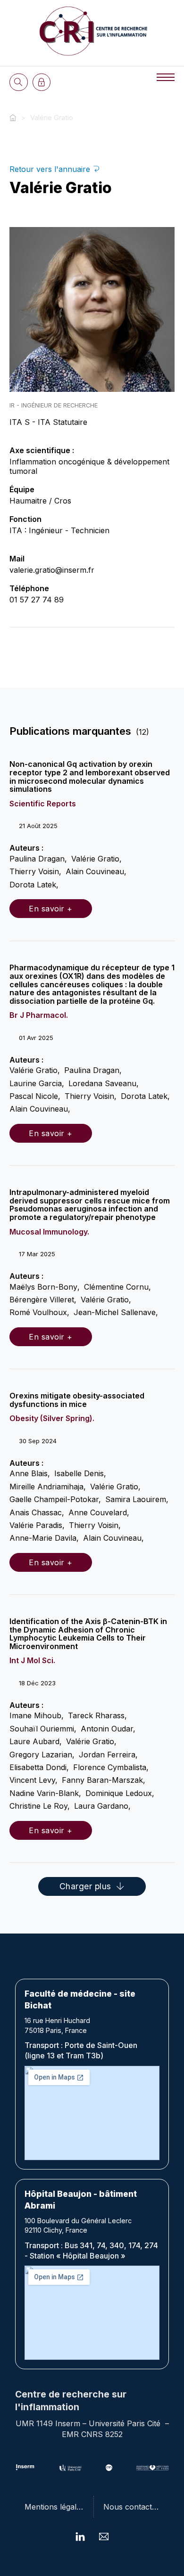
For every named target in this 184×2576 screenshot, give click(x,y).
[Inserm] (25, 2468)
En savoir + (51, 909)
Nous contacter (131, 2507)
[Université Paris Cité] (71, 2468)
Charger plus (85, 1886)
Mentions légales (54, 2507)
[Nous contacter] (104, 2536)
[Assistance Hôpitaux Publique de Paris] (152, 2468)
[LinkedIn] (80, 2536)
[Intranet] (42, 82)
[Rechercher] (19, 82)
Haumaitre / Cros (40, 501)
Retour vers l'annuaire (51, 169)
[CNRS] (109, 2468)
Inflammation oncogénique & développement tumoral (89, 466)
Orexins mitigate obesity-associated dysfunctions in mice (77, 1400)
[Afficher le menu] (166, 77)
